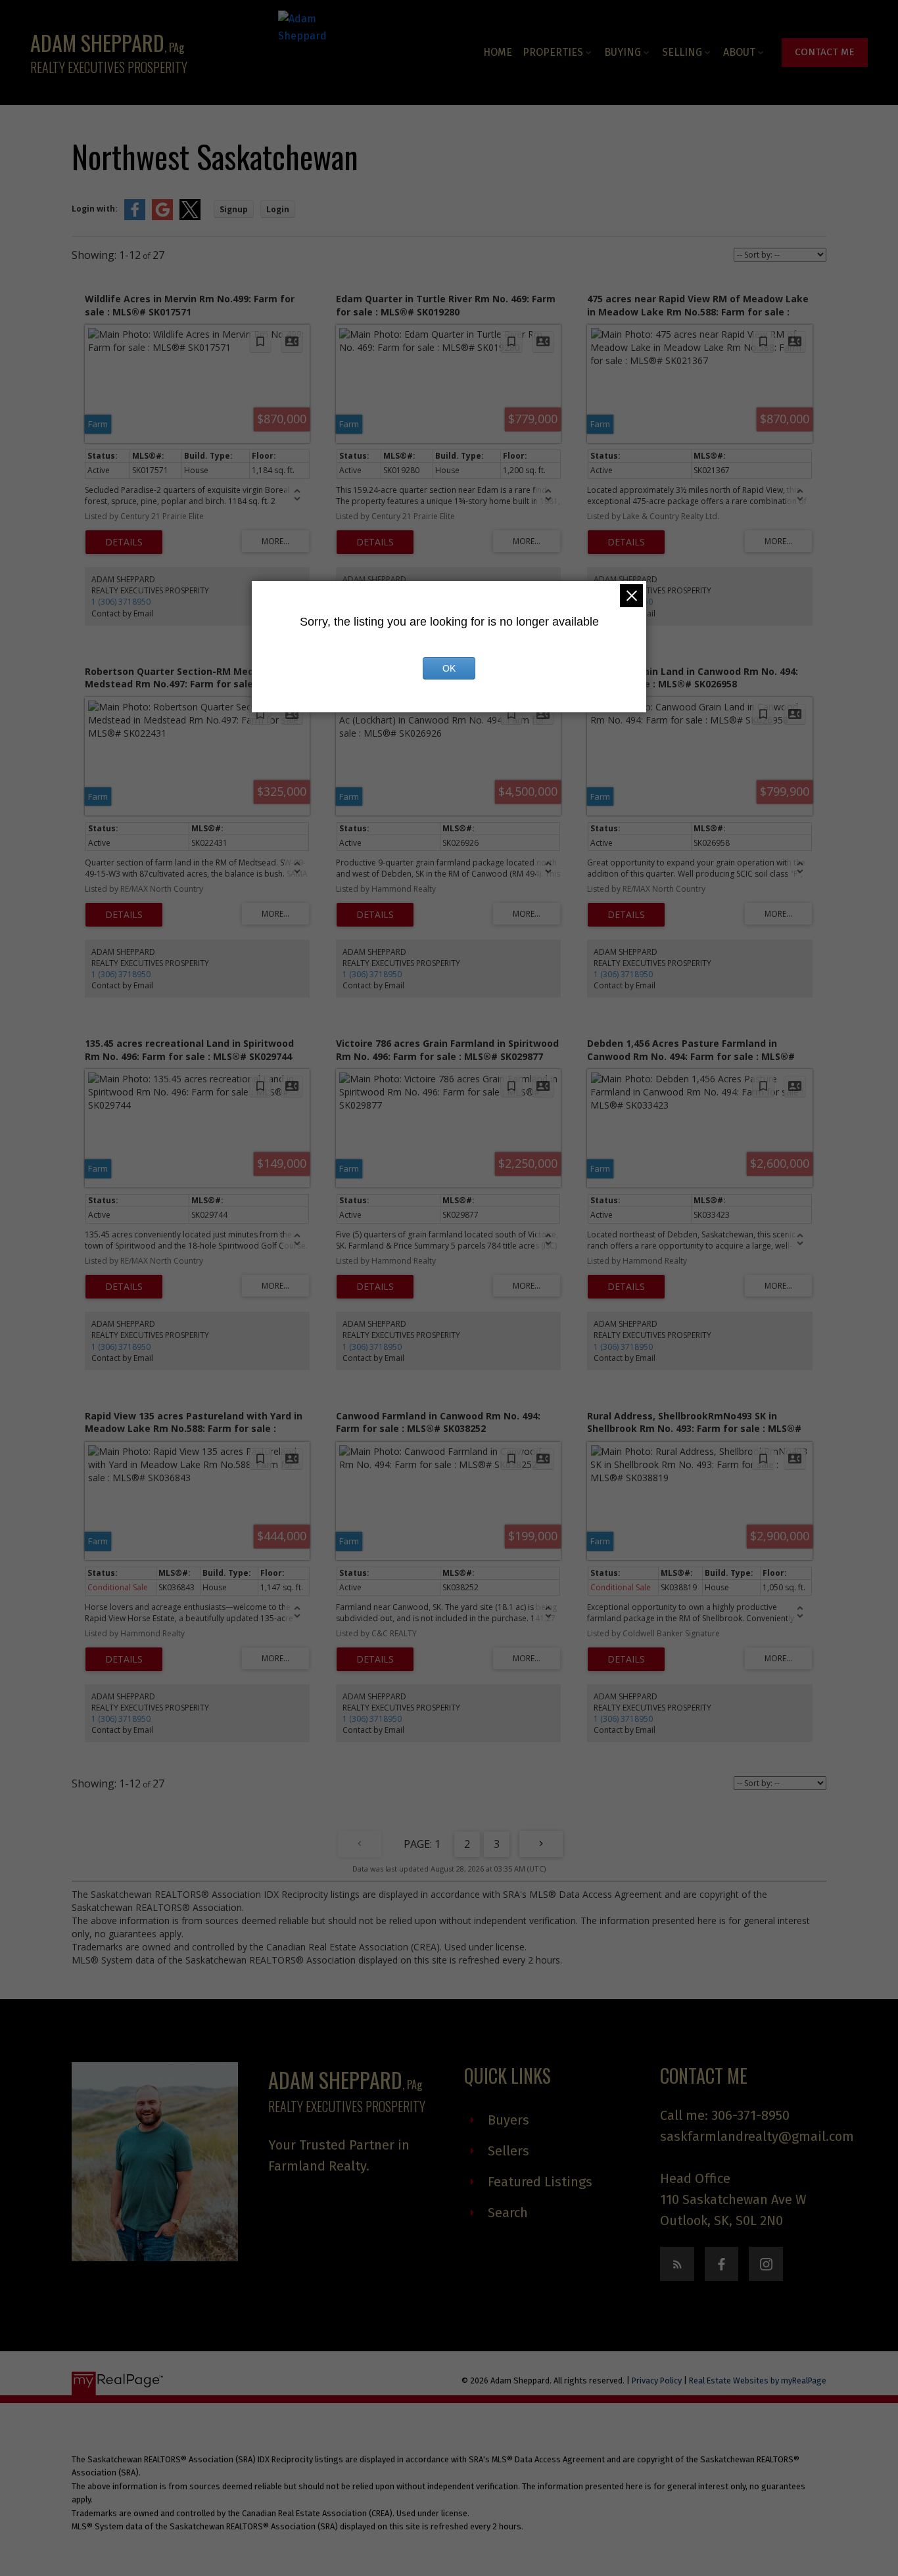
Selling (682, 52)
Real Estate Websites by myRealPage (758, 2380)
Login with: (95, 209)
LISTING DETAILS (124, 542)
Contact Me (825, 52)
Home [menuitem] (498, 52)
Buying (623, 52)
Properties (553, 52)
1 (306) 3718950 (121, 602)
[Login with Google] (162, 217)
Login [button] (278, 209)
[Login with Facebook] (135, 217)
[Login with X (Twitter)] (190, 217)
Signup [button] (234, 209)
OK (449, 668)
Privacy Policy (657, 2380)
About (739, 52)
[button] (825, 53)
